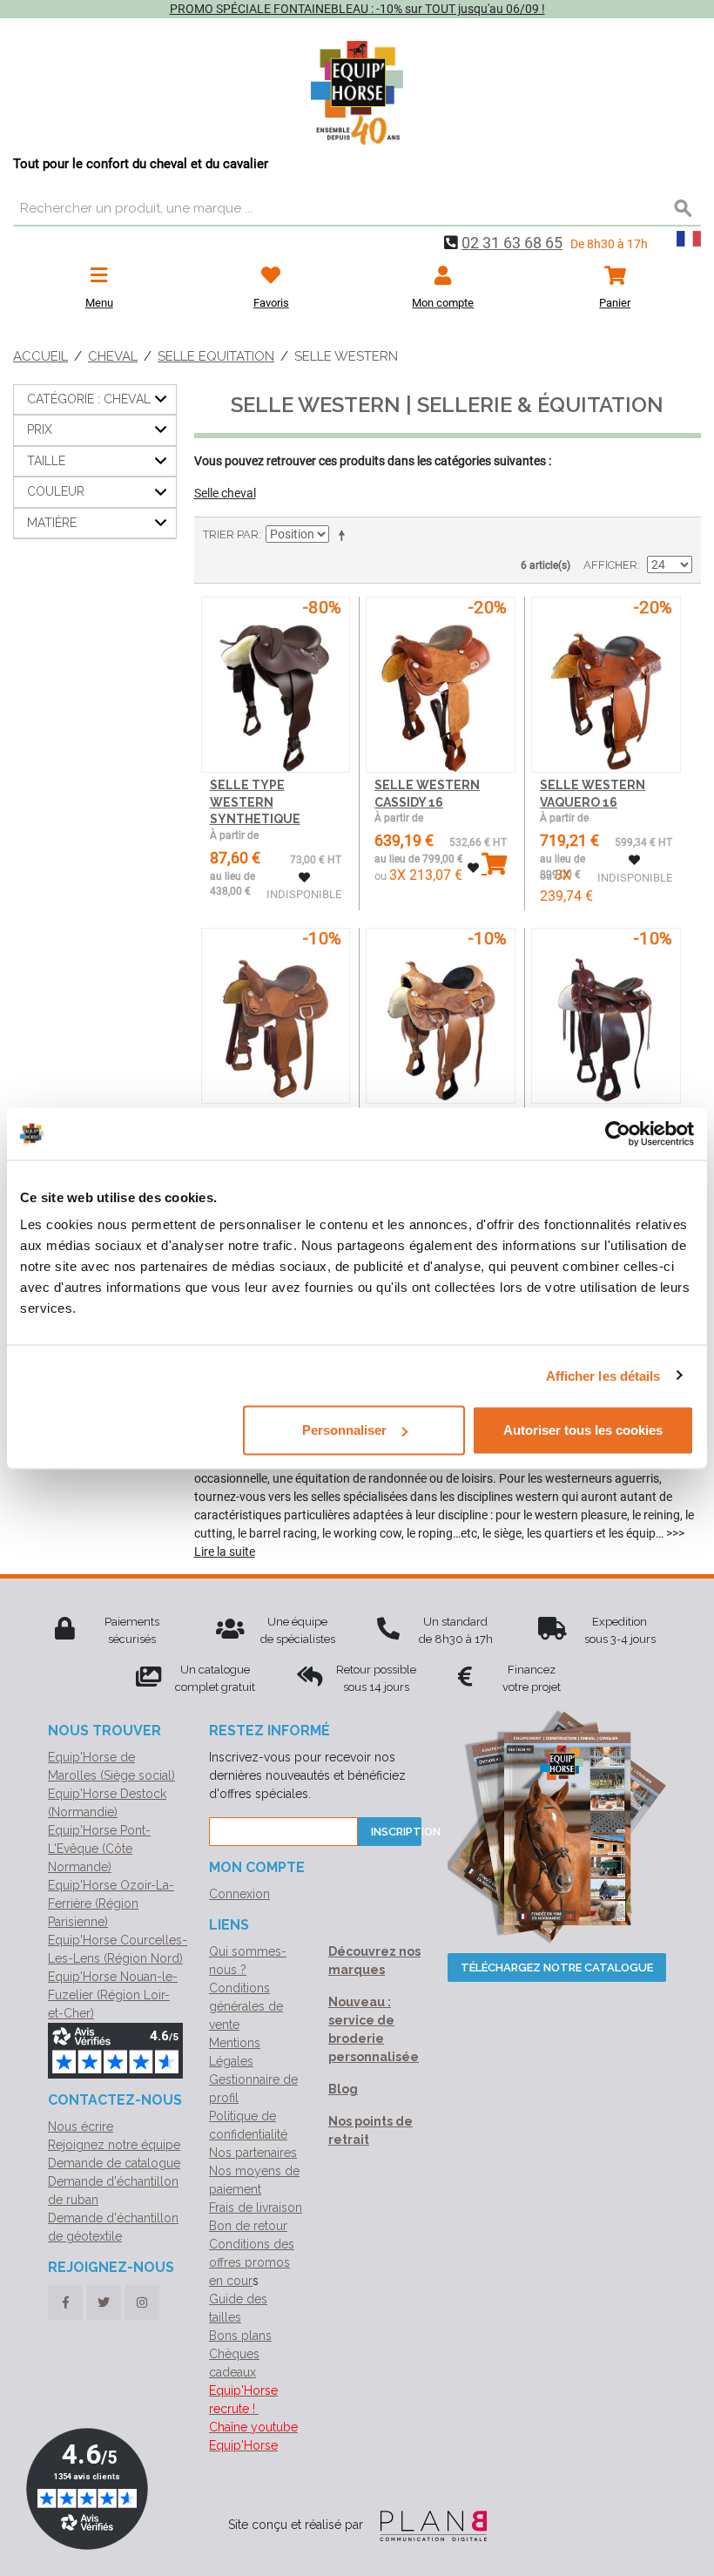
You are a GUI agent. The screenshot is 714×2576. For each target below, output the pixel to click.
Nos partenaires (253, 2153)
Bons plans (240, 2336)
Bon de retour (248, 2226)
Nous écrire (81, 2126)
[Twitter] (104, 2302)
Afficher (610, 565)
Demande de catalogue (114, 2163)
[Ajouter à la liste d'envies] (304, 878)
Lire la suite (225, 1552)
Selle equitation (216, 356)
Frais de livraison (256, 2208)
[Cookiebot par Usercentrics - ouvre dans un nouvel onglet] (618, 1133)
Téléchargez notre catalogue (557, 1967)
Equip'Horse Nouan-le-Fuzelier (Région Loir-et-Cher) (113, 1995)
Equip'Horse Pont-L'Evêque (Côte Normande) (99, 1849)
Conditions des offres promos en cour (252, 2262)
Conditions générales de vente (246, 2006)
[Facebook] (65, 2302)
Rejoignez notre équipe (114, 2145)
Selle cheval (225, 493)
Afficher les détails (603, 1375)
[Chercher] (684, 209)
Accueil (40, 356)
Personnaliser (344, 1430)
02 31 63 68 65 (512, 243)
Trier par (231, 534)
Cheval (113, 356)
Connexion (239, 1894)
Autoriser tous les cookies (583, 1430)
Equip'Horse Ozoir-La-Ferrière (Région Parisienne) (111, 1903)
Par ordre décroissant (345, 535)
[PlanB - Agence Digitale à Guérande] (427, 2525)
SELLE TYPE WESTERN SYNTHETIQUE (255, 802)
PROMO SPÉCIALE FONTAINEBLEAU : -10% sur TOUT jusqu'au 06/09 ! (357, 9)
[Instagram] (142, 2302)
